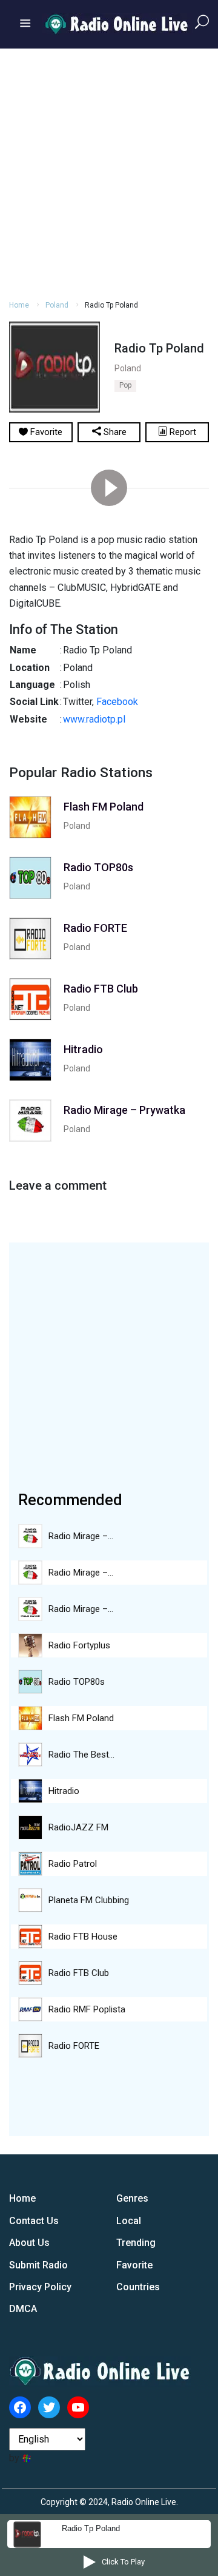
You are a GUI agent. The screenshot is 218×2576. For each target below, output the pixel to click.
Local (129, 2221)
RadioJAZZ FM (78, 1827)
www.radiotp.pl (94, 719)
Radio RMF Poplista (87, 2009)
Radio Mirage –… (81, 1536)
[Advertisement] (109, 172)
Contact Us (34, 2221)
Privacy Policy (40, 2287)
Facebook (117, 702)
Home (19, 305)
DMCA (23, 2309)
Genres (132, 2198)
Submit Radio (38, 2265)
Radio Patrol (73, 1864)
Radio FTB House (83, 1937)
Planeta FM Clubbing (89, 1900)
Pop (125, 385)
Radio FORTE (74, 2046)
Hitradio (64, 1791)
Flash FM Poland (81, 1718)
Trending (136, 2243)
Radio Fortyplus (79, 1645)
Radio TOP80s (77, 1682)
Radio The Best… (81, 1755)
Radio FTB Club (79, 1973)
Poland (57, 305)
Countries (138, 2287)
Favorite (134, 2265)
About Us (29, 2243)
